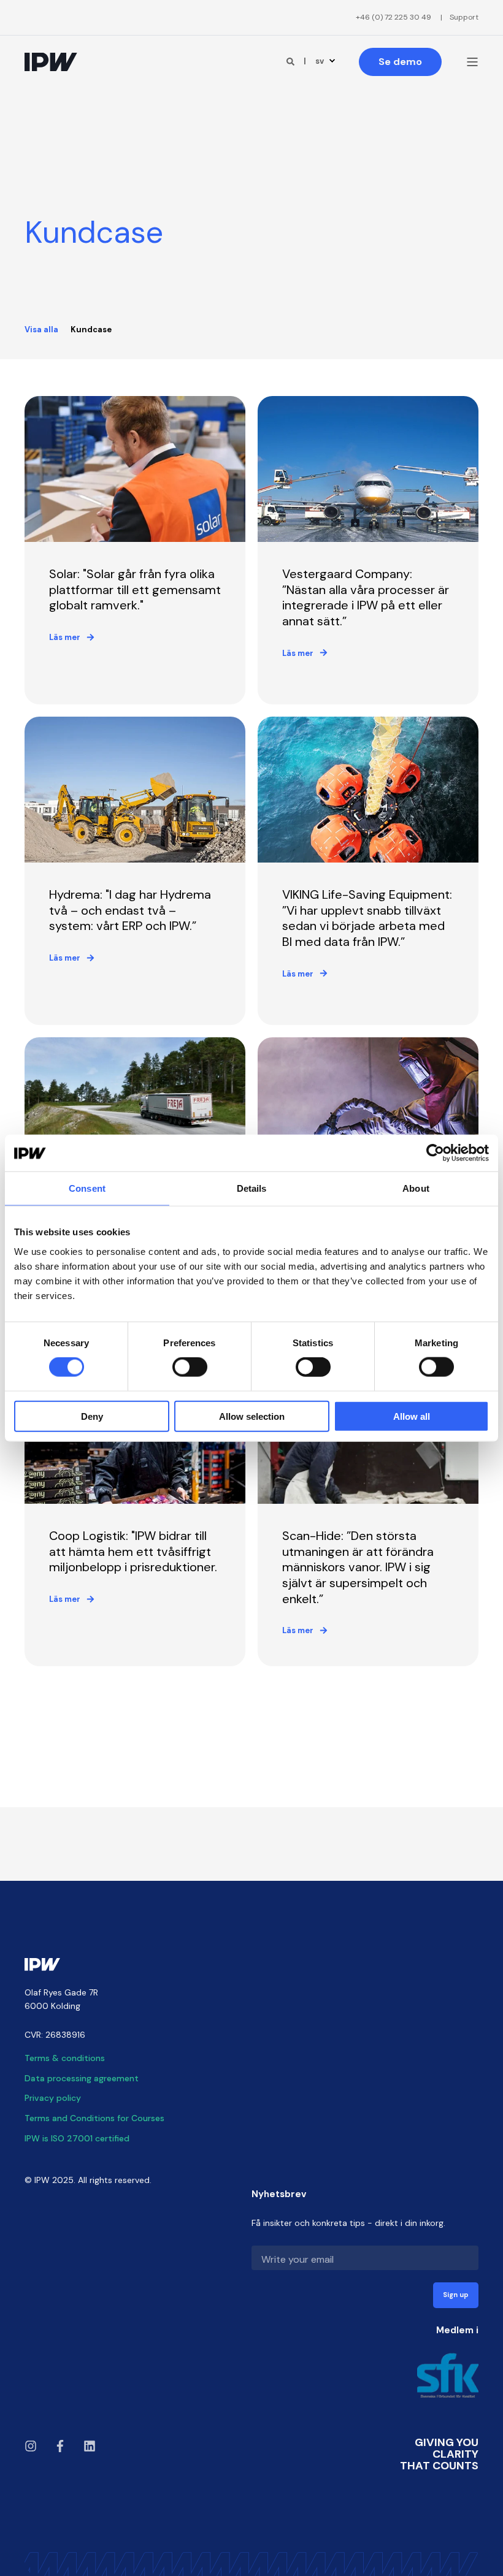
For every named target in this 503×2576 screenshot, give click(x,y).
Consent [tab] (87, 1188)
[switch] (190, 1367)
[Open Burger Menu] (472, 62)
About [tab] (416, 1188)
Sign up (456, 2295)
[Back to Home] (51, 62)
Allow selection (252, 1416)
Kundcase (91, 330)
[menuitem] (394, 17)
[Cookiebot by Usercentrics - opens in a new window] (435, 1153)
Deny (92, 1416)
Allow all (412, 1416)
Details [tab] (252, 1188)
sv (320, 61)
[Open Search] (291, 61)
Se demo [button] (400, 62)
